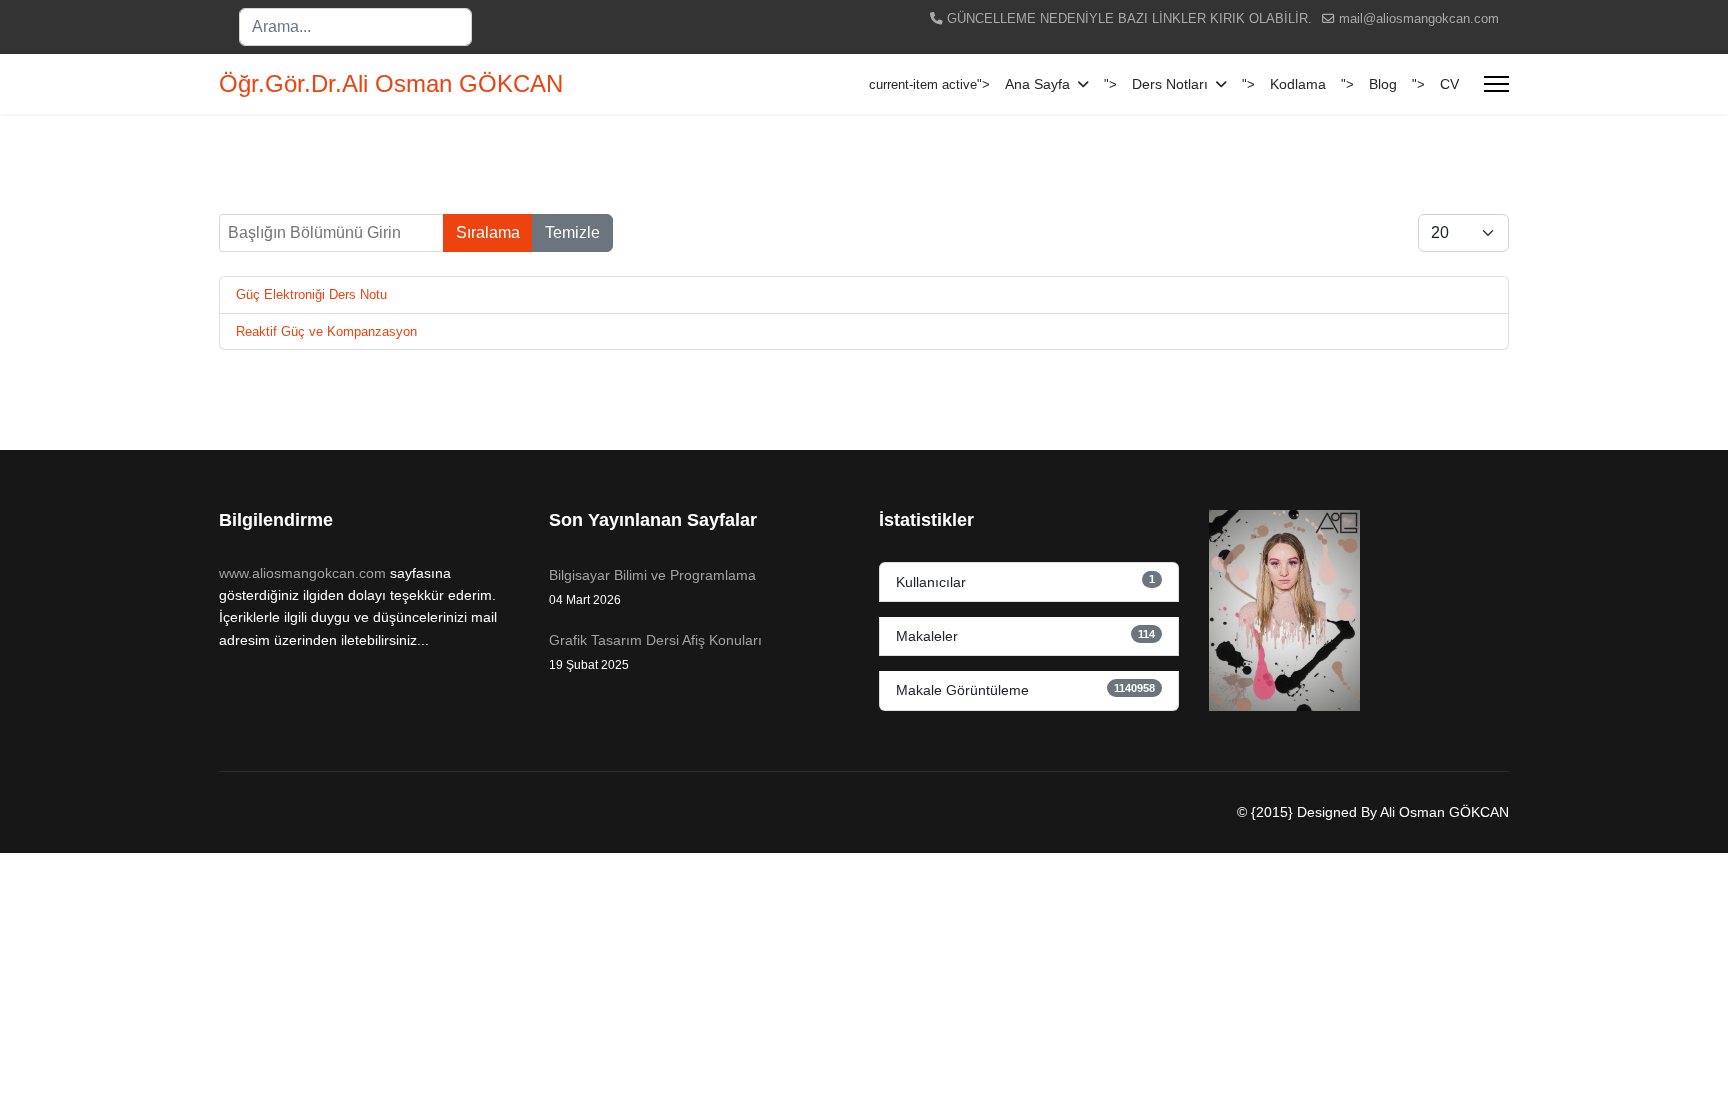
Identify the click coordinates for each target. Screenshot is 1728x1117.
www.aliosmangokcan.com (302, 573)
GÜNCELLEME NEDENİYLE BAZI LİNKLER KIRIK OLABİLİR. (1129, 19)
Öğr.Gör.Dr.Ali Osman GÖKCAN (391, 84)
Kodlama (1298, 84)
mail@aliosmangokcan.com (1419, 19)
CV (1449, 84)
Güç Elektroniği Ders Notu (311, 294)
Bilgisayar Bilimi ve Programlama (652, 587)
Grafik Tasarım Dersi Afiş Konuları (655, 652)
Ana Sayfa (1037, 84)
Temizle (572, 232)
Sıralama (488, 232)
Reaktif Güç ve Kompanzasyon (326, 331)
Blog (1383, 84)
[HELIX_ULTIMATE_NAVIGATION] (1496, 84)
